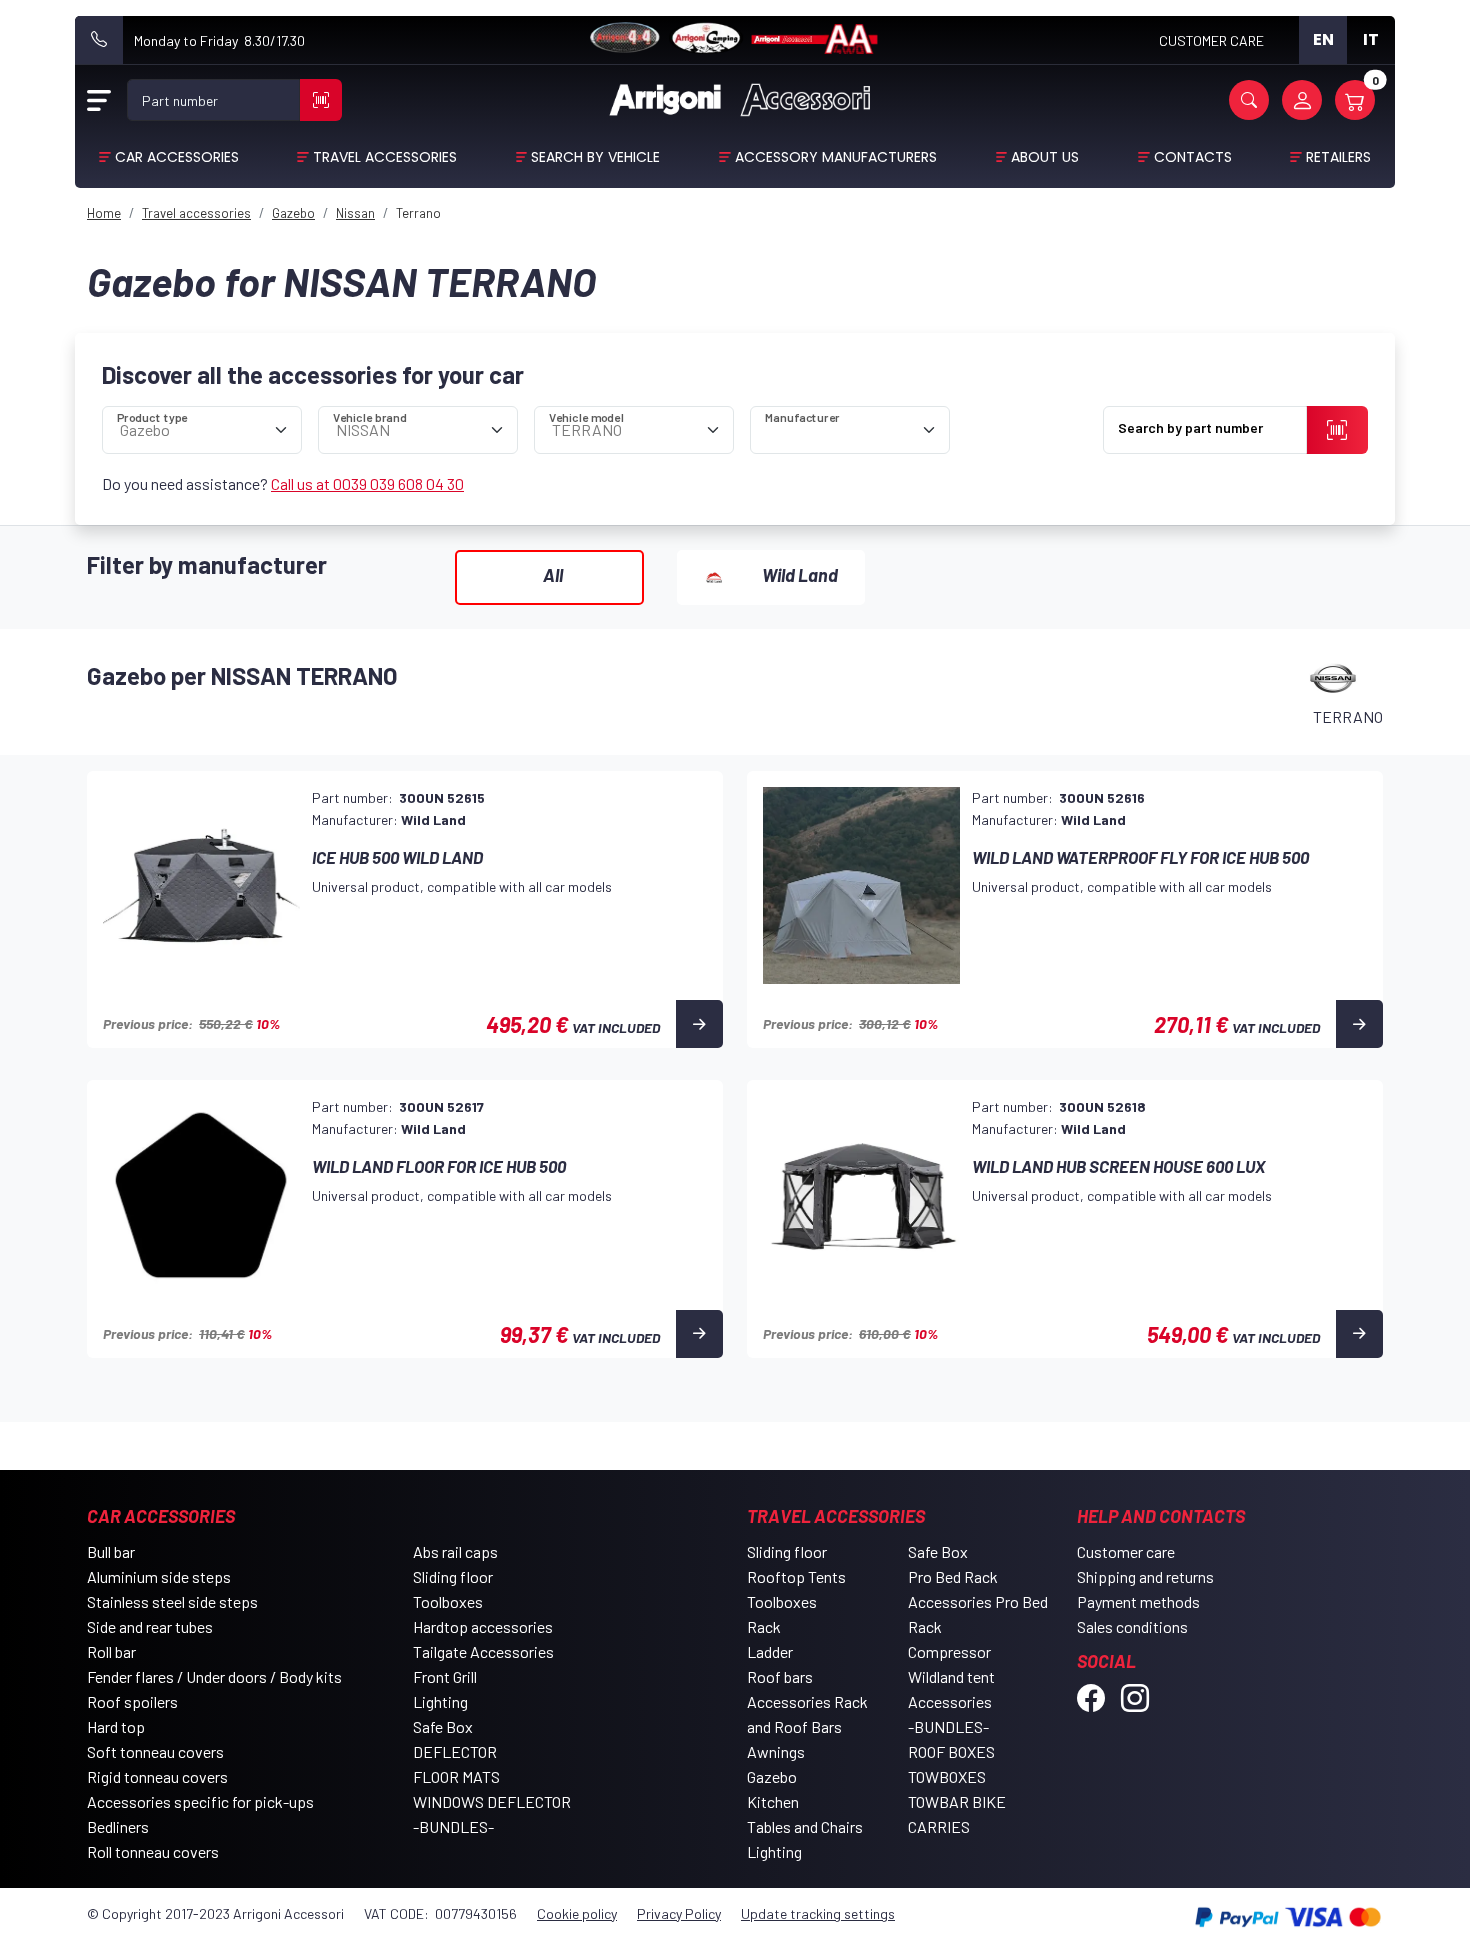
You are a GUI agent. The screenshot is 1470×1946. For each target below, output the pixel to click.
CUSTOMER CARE (1211, 40)
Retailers (1338, 157)
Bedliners (118, 1826)
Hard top (116, 1726)
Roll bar (111, 1651)
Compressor (949, 1651)
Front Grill (445, 1676)
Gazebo (772, 1776)
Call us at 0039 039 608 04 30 (367, 483)
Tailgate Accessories (483, 1651)
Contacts (1193, 157)
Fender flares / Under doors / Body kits (214, 1676)
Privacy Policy (679, 1913)
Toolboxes (448, 1601)
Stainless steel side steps (172, 1601)
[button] (1249, 100)
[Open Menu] (99, 100)
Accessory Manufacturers (836, 157)
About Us (1045, 157)
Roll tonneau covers (153, 1851)
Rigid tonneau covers (157, 1776)
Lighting (440, 1701)
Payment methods (1138, 1601)
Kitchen (773, 1801)
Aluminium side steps (159, 1576)
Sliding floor (453, 1576)
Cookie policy (577, 1913)
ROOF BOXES (951, 1751)
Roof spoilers (132, 1701)
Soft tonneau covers (155, 1751)
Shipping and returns (1145, 1576)
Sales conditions (1132, 1626)
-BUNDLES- (453, 1826)
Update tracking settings (818, 1913)
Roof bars (780, 1676)
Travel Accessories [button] (385, 157)
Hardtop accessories (483, 1626)
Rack (764, 1626)
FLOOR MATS (456, 1776)
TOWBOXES (947, 1776)
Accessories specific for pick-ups (200, 1801)
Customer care (1126, 1551)
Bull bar (111, 1551)
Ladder (770, 1651)
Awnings (776, 1751)
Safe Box (443, 1726)
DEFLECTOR (455, 1751)
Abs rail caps (455, 1551)
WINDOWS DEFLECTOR (492, 1801)
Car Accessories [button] (177, 157)
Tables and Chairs (805, 1826)
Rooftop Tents (796, 1576)
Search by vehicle (595, 157)
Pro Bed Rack (953, 1576)
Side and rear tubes (150, 1626)
